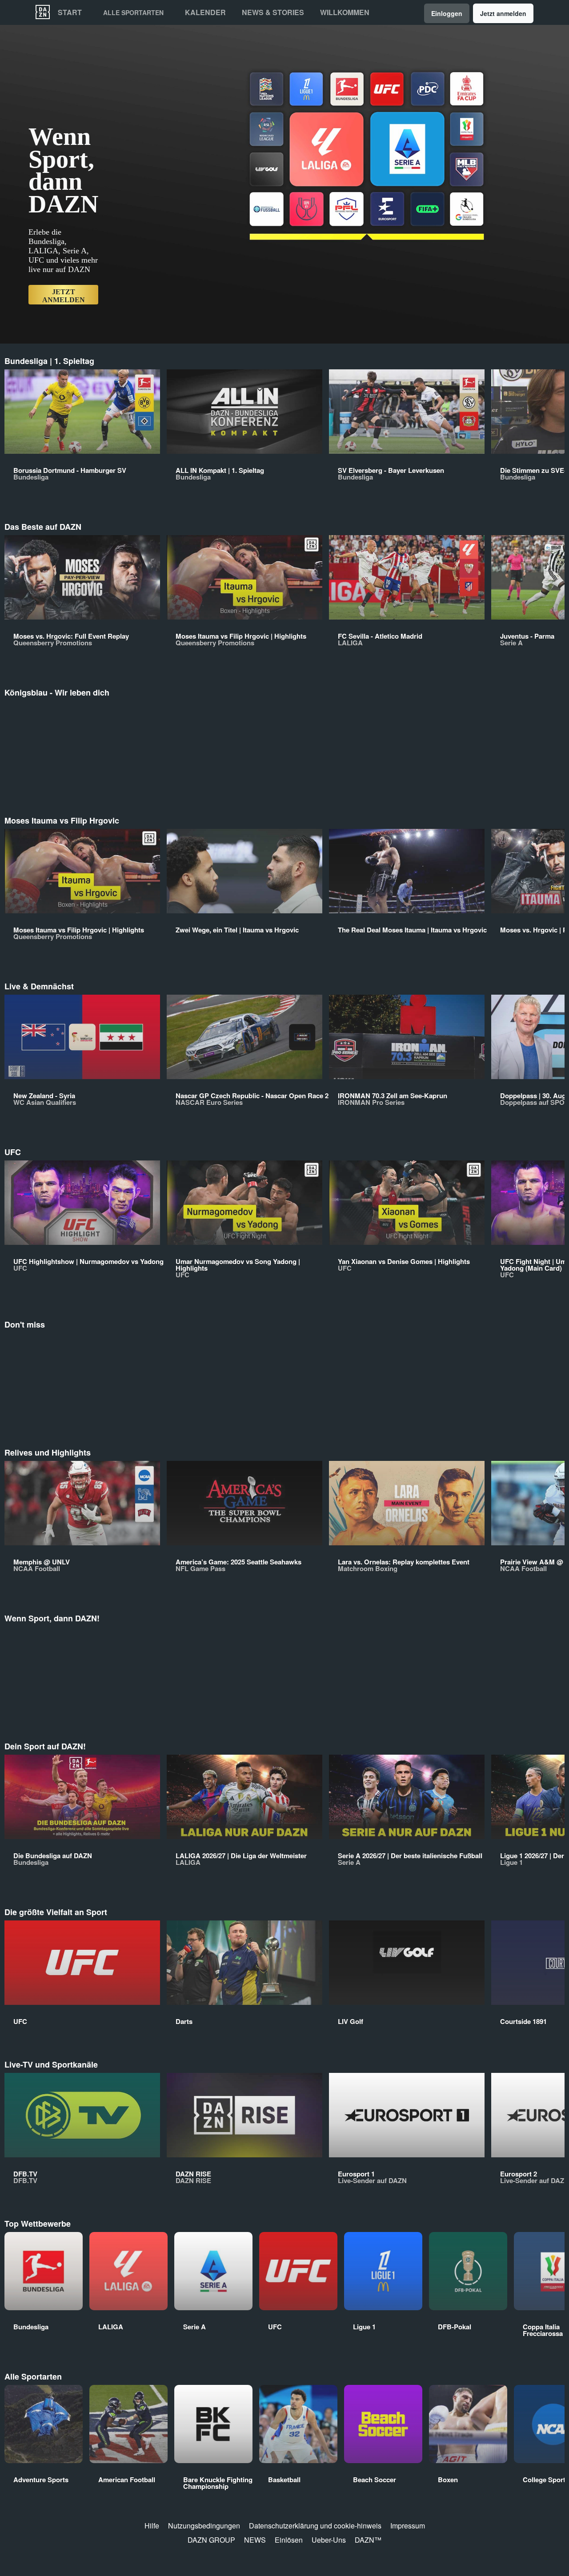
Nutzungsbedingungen (204, 2526)
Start (70, 12)
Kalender (205, 12)
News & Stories (273, 12)
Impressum (408, 2526)
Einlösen (289, 2540)
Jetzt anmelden (503, 13)
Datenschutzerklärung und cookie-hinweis (315, 2526)
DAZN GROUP (211, 2540)
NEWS (255, 2540)
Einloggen (447, 13)
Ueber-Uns (329, 2540)
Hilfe (152, 2526)
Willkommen (345, 12)
